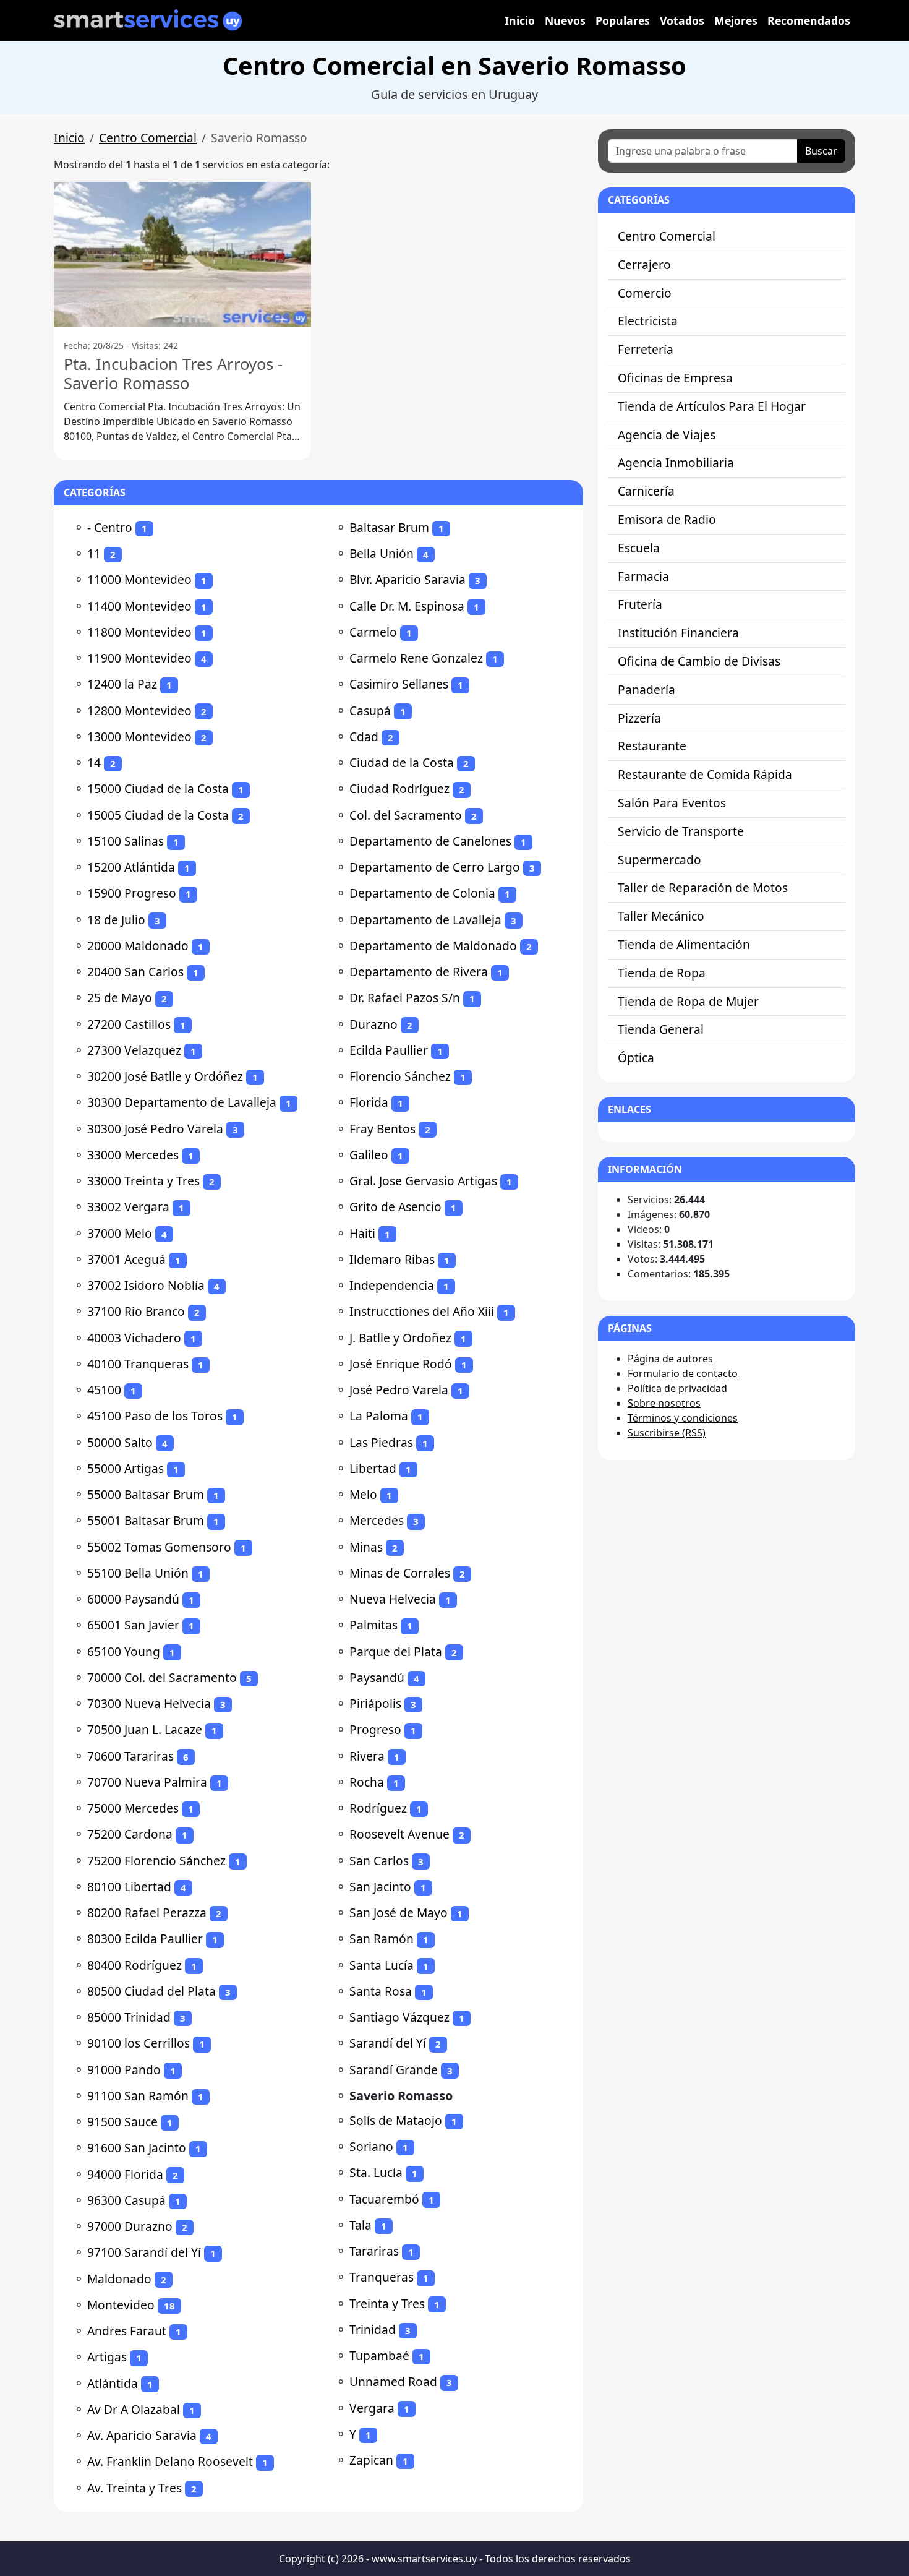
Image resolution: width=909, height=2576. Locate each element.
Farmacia (643, 576)
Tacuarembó (384, 2199)
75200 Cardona (130, 1834)
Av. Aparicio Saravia (142, 2435)
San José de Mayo (399, 1913)
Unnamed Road (393, 2381)
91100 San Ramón (138, 2096)
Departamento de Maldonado (433, 946)
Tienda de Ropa (662, 973)
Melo (363, 1494)
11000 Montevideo (139, 579)
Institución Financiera (678, 633)
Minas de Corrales (400, 1573)
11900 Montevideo (139, 658)
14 (94, 762)
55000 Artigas (126, 1468)
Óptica (636, 1058)
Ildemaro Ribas (392, 1259)
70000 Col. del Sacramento (162, 1677)
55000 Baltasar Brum (146, 1494)
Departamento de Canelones (430, 841)
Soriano (371, 2146)
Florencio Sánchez (400, 1076)
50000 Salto (120, 1442)
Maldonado (119, 2279)
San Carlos (379, 1861)
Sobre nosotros (664, 1403)
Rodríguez (378, 1808)
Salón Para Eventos (672, 803)
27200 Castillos (129, 1024)
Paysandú (377, 1677)
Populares (623, 20)
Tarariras (374, 2251)
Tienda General (661, 1029)
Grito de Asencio (395, 1207)
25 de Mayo (120, 998)
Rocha (367, 1782)
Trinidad (373, 2329)
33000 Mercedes (133, 1155)
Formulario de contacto (683, 1373)
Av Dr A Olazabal (134, 2409)
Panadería (647, 689)
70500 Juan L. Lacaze (145, 1729)
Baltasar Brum (389, 527)
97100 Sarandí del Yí (144, 2252)
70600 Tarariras (130, 1756)
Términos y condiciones (683, 1418)
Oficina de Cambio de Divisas (699, 661)
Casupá (370, 711)
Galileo (369, 1155)
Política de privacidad (677, 1388)
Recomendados (809, 20)
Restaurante (652, 746)
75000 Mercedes (133, 1808)
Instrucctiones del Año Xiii (422, 1311)
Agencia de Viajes (667, 435)
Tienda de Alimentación (684, 944)
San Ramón (382, 1938)
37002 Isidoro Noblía (146, 1285)
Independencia (392, 1285)
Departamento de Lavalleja (425, 920)
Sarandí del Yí (388, 2043)
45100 (104, 1390)
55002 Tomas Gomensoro (159, 1547)
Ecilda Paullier (389, 1050)
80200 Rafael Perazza (147, 1913)
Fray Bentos (382, 1129)
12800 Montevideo (139, 711)
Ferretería (646, 349)
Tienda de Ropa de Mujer (688, 1001)
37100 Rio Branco (136, 1311)
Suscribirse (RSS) (667, 1433)
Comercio (645, 293)
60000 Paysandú (133, 1599)
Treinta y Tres (387, 2303)
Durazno (373, 1024)
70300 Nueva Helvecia (149, 1703)
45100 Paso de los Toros (155, 1416)
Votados (682, 20)
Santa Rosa (381, 1991)
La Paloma (379, 1416)
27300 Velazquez (134, 1050)
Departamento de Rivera (419, 972)
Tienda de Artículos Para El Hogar (712, 406)
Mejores (736, 20)
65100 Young (124, 1651)
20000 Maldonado (138, 946)
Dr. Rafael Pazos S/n (405, 998)
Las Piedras (381, 1442)
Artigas (107, 2357)
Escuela (639, 548)
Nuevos (565, 20)
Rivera (367, 1756)
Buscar (821, 151)
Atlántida (113, 2383)
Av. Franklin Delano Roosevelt (170, 2461)
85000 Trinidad (129, 2017)
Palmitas (373, 1625)
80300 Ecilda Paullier (145, 1938)
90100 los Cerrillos (139, 2043)
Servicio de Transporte (681, 831)
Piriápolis (375, 1703)
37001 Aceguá (126, 1259)
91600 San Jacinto (137, 2148)
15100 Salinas (126, 841)
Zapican (371, 2460)
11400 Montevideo (139, 606)
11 (94, 553)
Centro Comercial (148, 138)
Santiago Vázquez (399, 2017)
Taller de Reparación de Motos (703, 887)
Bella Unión (382, 553)
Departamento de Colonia (422, 893)
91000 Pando (124, 2070)
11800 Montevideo (139, 632)
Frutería (640, 604)
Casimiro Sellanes (399, 684)
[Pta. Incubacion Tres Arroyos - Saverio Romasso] (182, 254)
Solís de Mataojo (396, 2120)
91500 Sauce (122, 2122)
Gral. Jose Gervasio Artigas (423, 1181)
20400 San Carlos (135, 972)
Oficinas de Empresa (675, 378)
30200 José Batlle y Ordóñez (165, 1076)
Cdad (364, 736)
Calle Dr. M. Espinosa (407, 606)
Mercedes (377, 1520)
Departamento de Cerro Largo (435, 867)
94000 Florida (125, 2174)
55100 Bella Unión (138, 1573)
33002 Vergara (128, 1207)
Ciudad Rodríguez (399, 788)
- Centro (110, 527)
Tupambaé (379, 2355)
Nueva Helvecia (393, 1599)
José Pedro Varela (399, 1390)
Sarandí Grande (394, 2070)
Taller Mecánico (661, 916)
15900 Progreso (132, 893)
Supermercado (659, 860)
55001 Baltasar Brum (146, 1520)
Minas (366, 1547)
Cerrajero (644, 264)
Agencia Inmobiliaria (676, 462)
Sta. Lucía (376, 2172)
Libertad (373, 1468)
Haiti (362, 1233)
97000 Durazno (130, 2226)
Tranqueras (382, 2277)
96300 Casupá (126, 2200)
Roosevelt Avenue (399, 1834)
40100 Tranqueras (138, 1364)
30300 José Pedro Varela (155, 1129)
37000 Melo (120, 1233)
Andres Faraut (127, 2331)
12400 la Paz (122, 684)
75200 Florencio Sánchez (156, 1861)
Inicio (520, 20)
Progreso (375, 1729)
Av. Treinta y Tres (134, 2488)
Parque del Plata (396, 1651)
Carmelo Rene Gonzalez (416, 658)
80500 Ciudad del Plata (151, 1991)
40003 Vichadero (134, 1338)
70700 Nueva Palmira (147, 1782)
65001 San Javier (133, 1625)
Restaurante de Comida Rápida (705, 774)
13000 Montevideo (139, 736)
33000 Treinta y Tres (143, 1181)
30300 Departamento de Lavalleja (182, 1102)
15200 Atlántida (131, 867)
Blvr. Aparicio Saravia (408, 579)
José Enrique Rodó (401, 1364)
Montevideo (121, 2305)
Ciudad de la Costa (402, 762)
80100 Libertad (129, 1887)
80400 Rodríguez (134, 1965)
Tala (361, 2225)
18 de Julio (116, 920)
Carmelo (373, 632)
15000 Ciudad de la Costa (158, 788)
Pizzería (639, 718)
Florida (369, 1102)
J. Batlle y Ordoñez (400, 1338)
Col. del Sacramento (406, 815)
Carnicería (646, 491)
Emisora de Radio (667, 519)
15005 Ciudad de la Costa (158, 815)
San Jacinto (380, 1887)
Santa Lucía (382, 1965)
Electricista (648, 321)
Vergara (372, 2408)
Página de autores (670, 1359)
